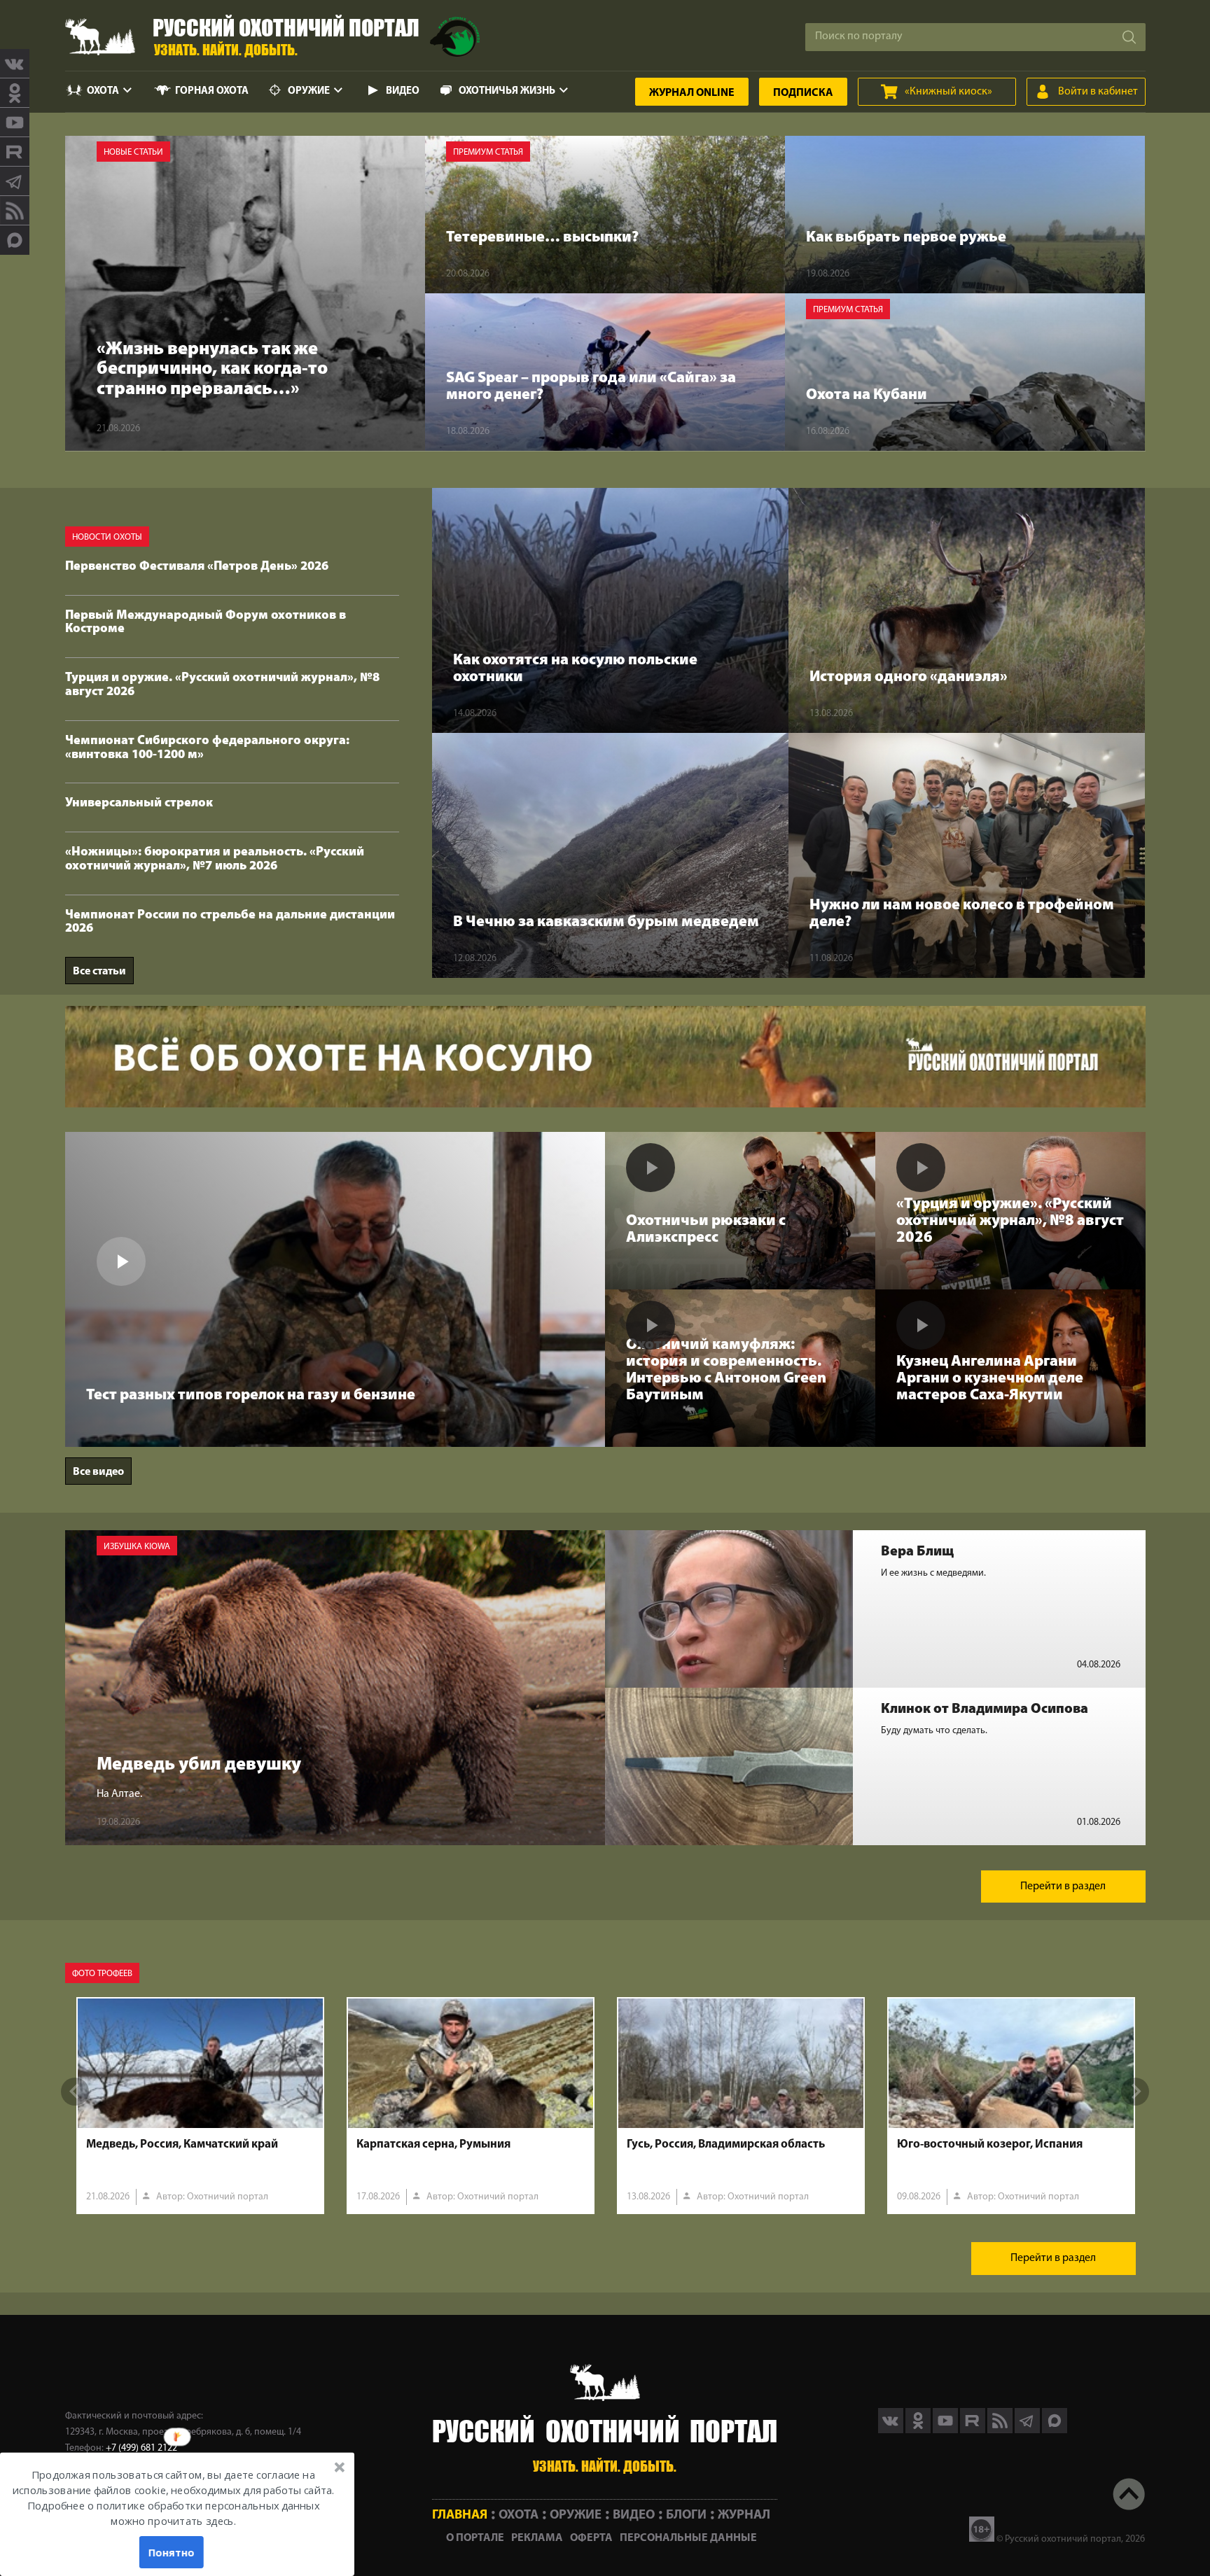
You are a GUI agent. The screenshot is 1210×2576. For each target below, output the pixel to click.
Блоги (686, 2515)
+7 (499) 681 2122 (141, 2448)
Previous (75, 2092)
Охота (103, 91)
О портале (475, 2538)
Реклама (537, 2538)
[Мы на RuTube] (15, 152)
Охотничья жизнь (507, 91)
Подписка (803, 93)
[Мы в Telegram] (15, 181)
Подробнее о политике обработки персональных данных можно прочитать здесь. (173, 2514)
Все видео (98, 1472)
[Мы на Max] (1055, 2430)
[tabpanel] (200, 2106)
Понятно (171, 2552)
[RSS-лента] (15, 211)
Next (1135, 2092)
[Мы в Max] (15, 240)
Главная (460, 2515)
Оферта (591, 2538)
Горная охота (212, 91)
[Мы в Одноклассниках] (15, 93)
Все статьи (99, 972)
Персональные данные (688, 2538)
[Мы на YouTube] (15, 122)
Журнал (692, 93)
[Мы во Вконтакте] (15, 64)
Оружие (309, 91)
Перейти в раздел (1063, 1886)
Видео (403, 91)
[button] (173, 2498)
